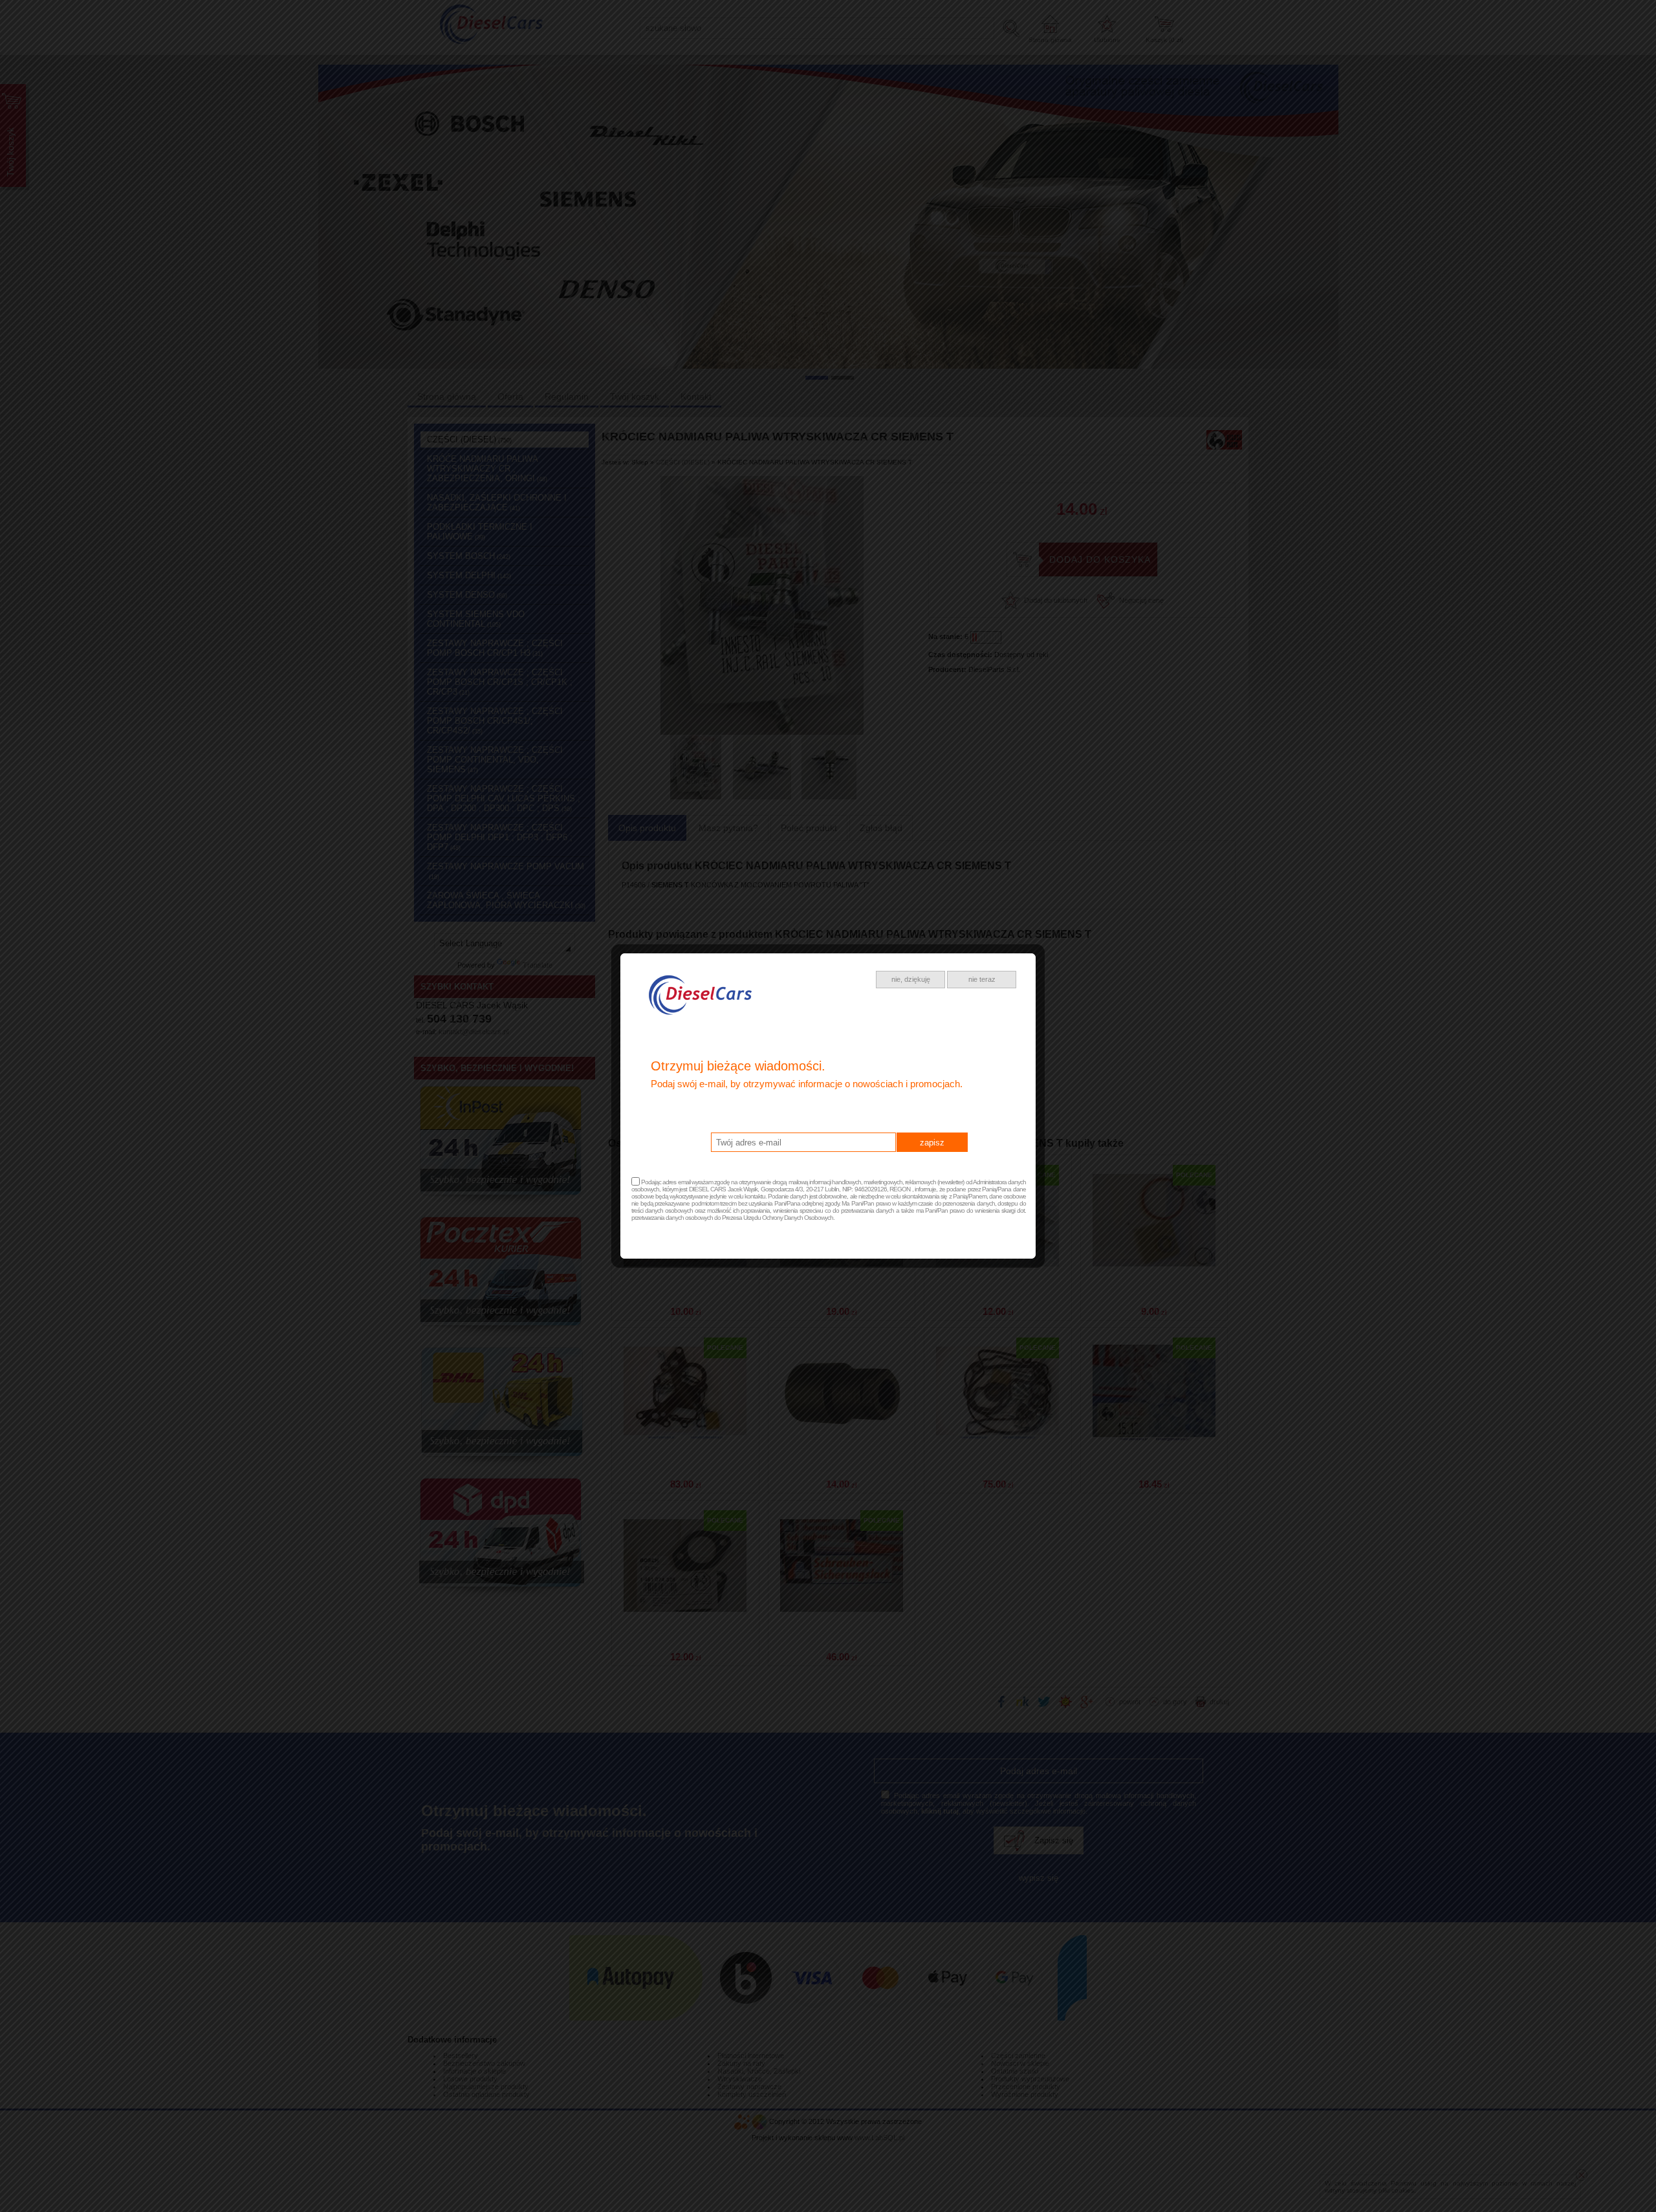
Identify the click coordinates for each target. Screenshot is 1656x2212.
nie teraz (982, 979)
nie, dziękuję (911, 979)
